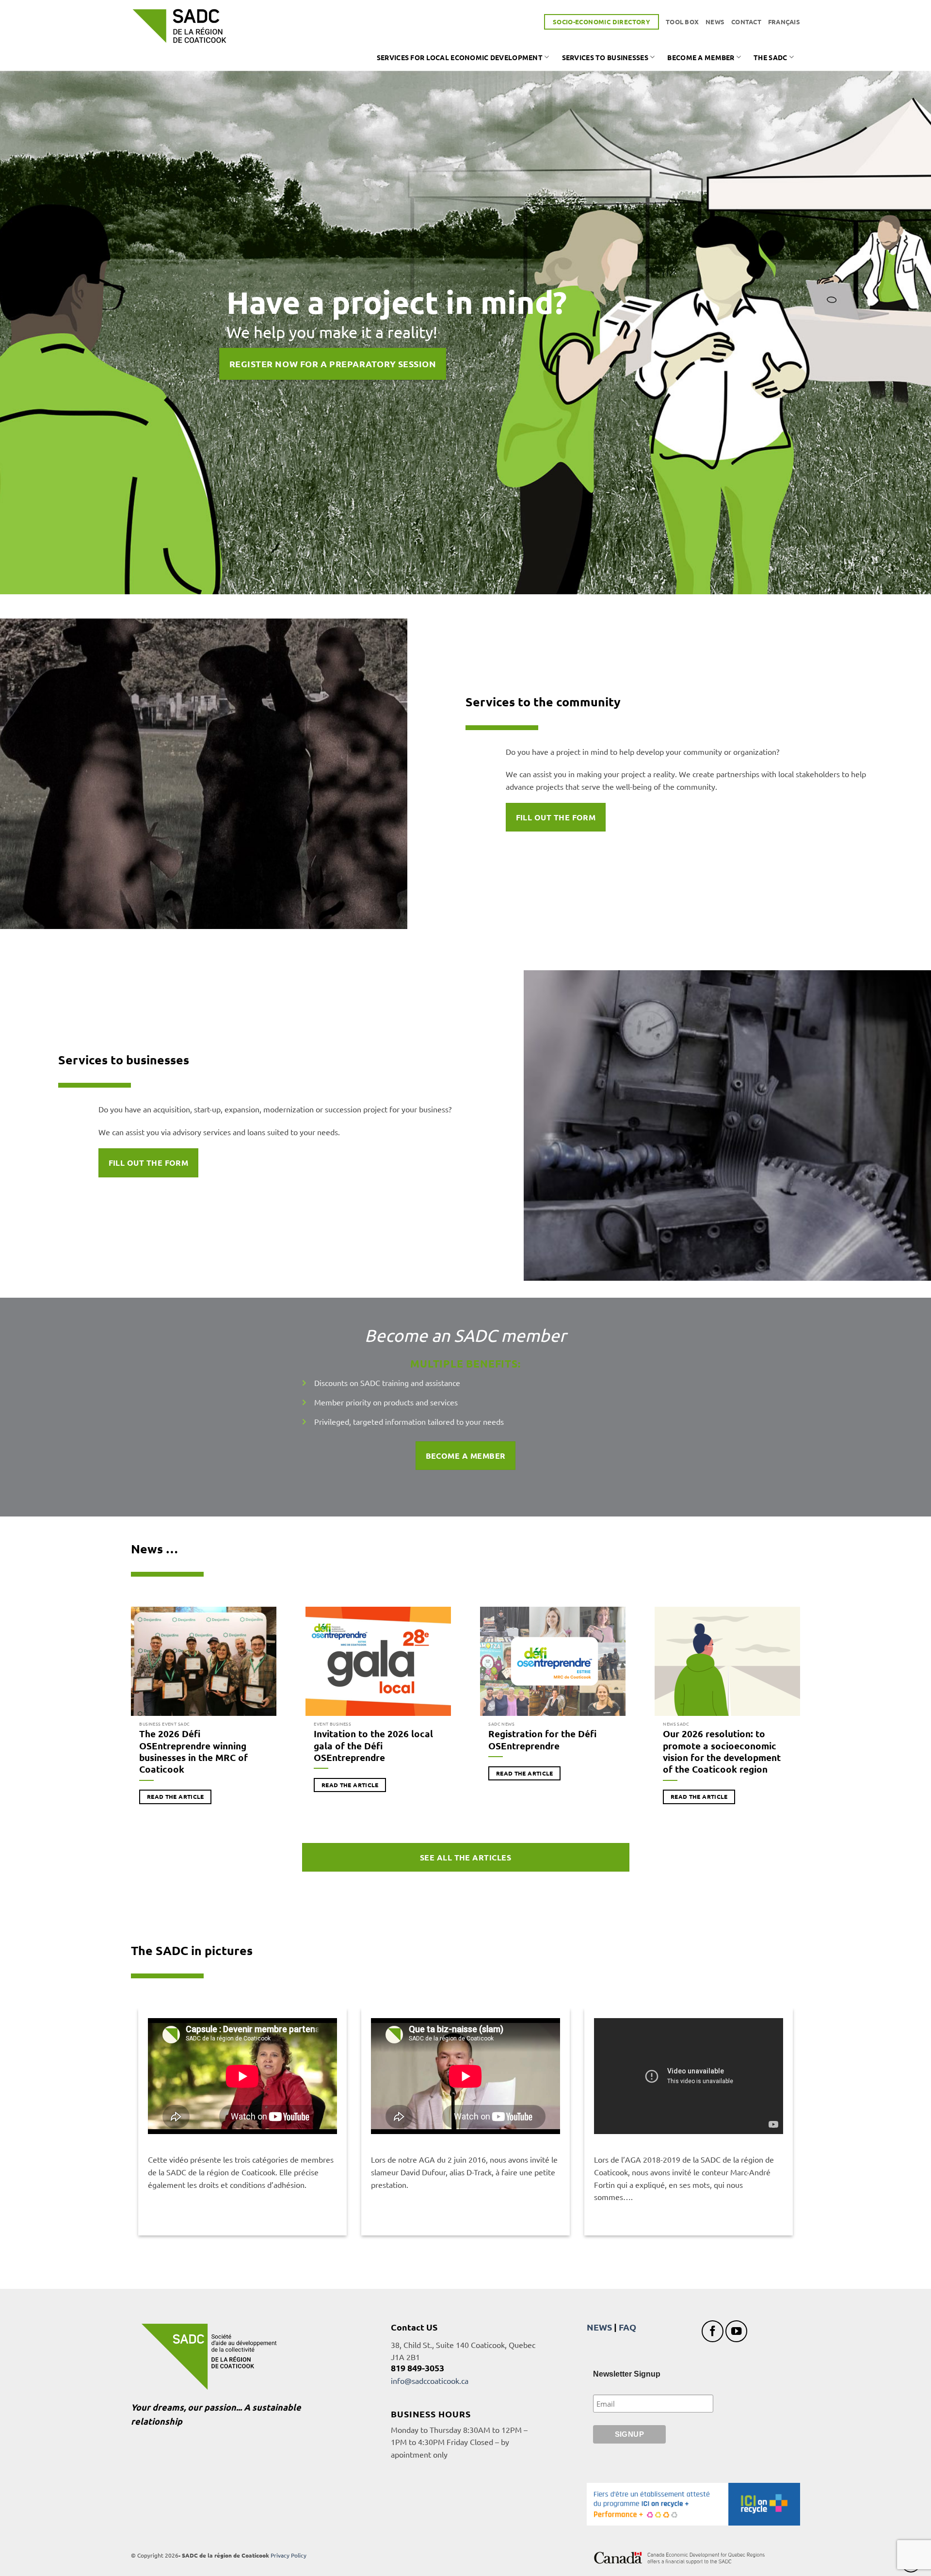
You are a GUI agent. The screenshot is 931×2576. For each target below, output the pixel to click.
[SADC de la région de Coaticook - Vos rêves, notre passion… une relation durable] (179, 26)
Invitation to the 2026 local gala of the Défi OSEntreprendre (373, 1746)
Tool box (682, 22)
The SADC (770, 57)
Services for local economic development (460, 57)
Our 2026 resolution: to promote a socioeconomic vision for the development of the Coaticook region (722, 1752)
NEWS (599, 2327)
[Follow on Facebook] (713, 2331)
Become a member (701, 57)
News (715, 22)
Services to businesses (605, 57)
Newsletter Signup (627, 2374)
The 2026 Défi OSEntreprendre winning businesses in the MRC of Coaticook (193, 1752)
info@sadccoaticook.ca (430, 2380)
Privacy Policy (289, 2555)
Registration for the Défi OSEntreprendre (542, 1740)
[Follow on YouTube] (736, 2331)
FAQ (627, 2327)
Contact (746, 22)
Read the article (176, 1796)
